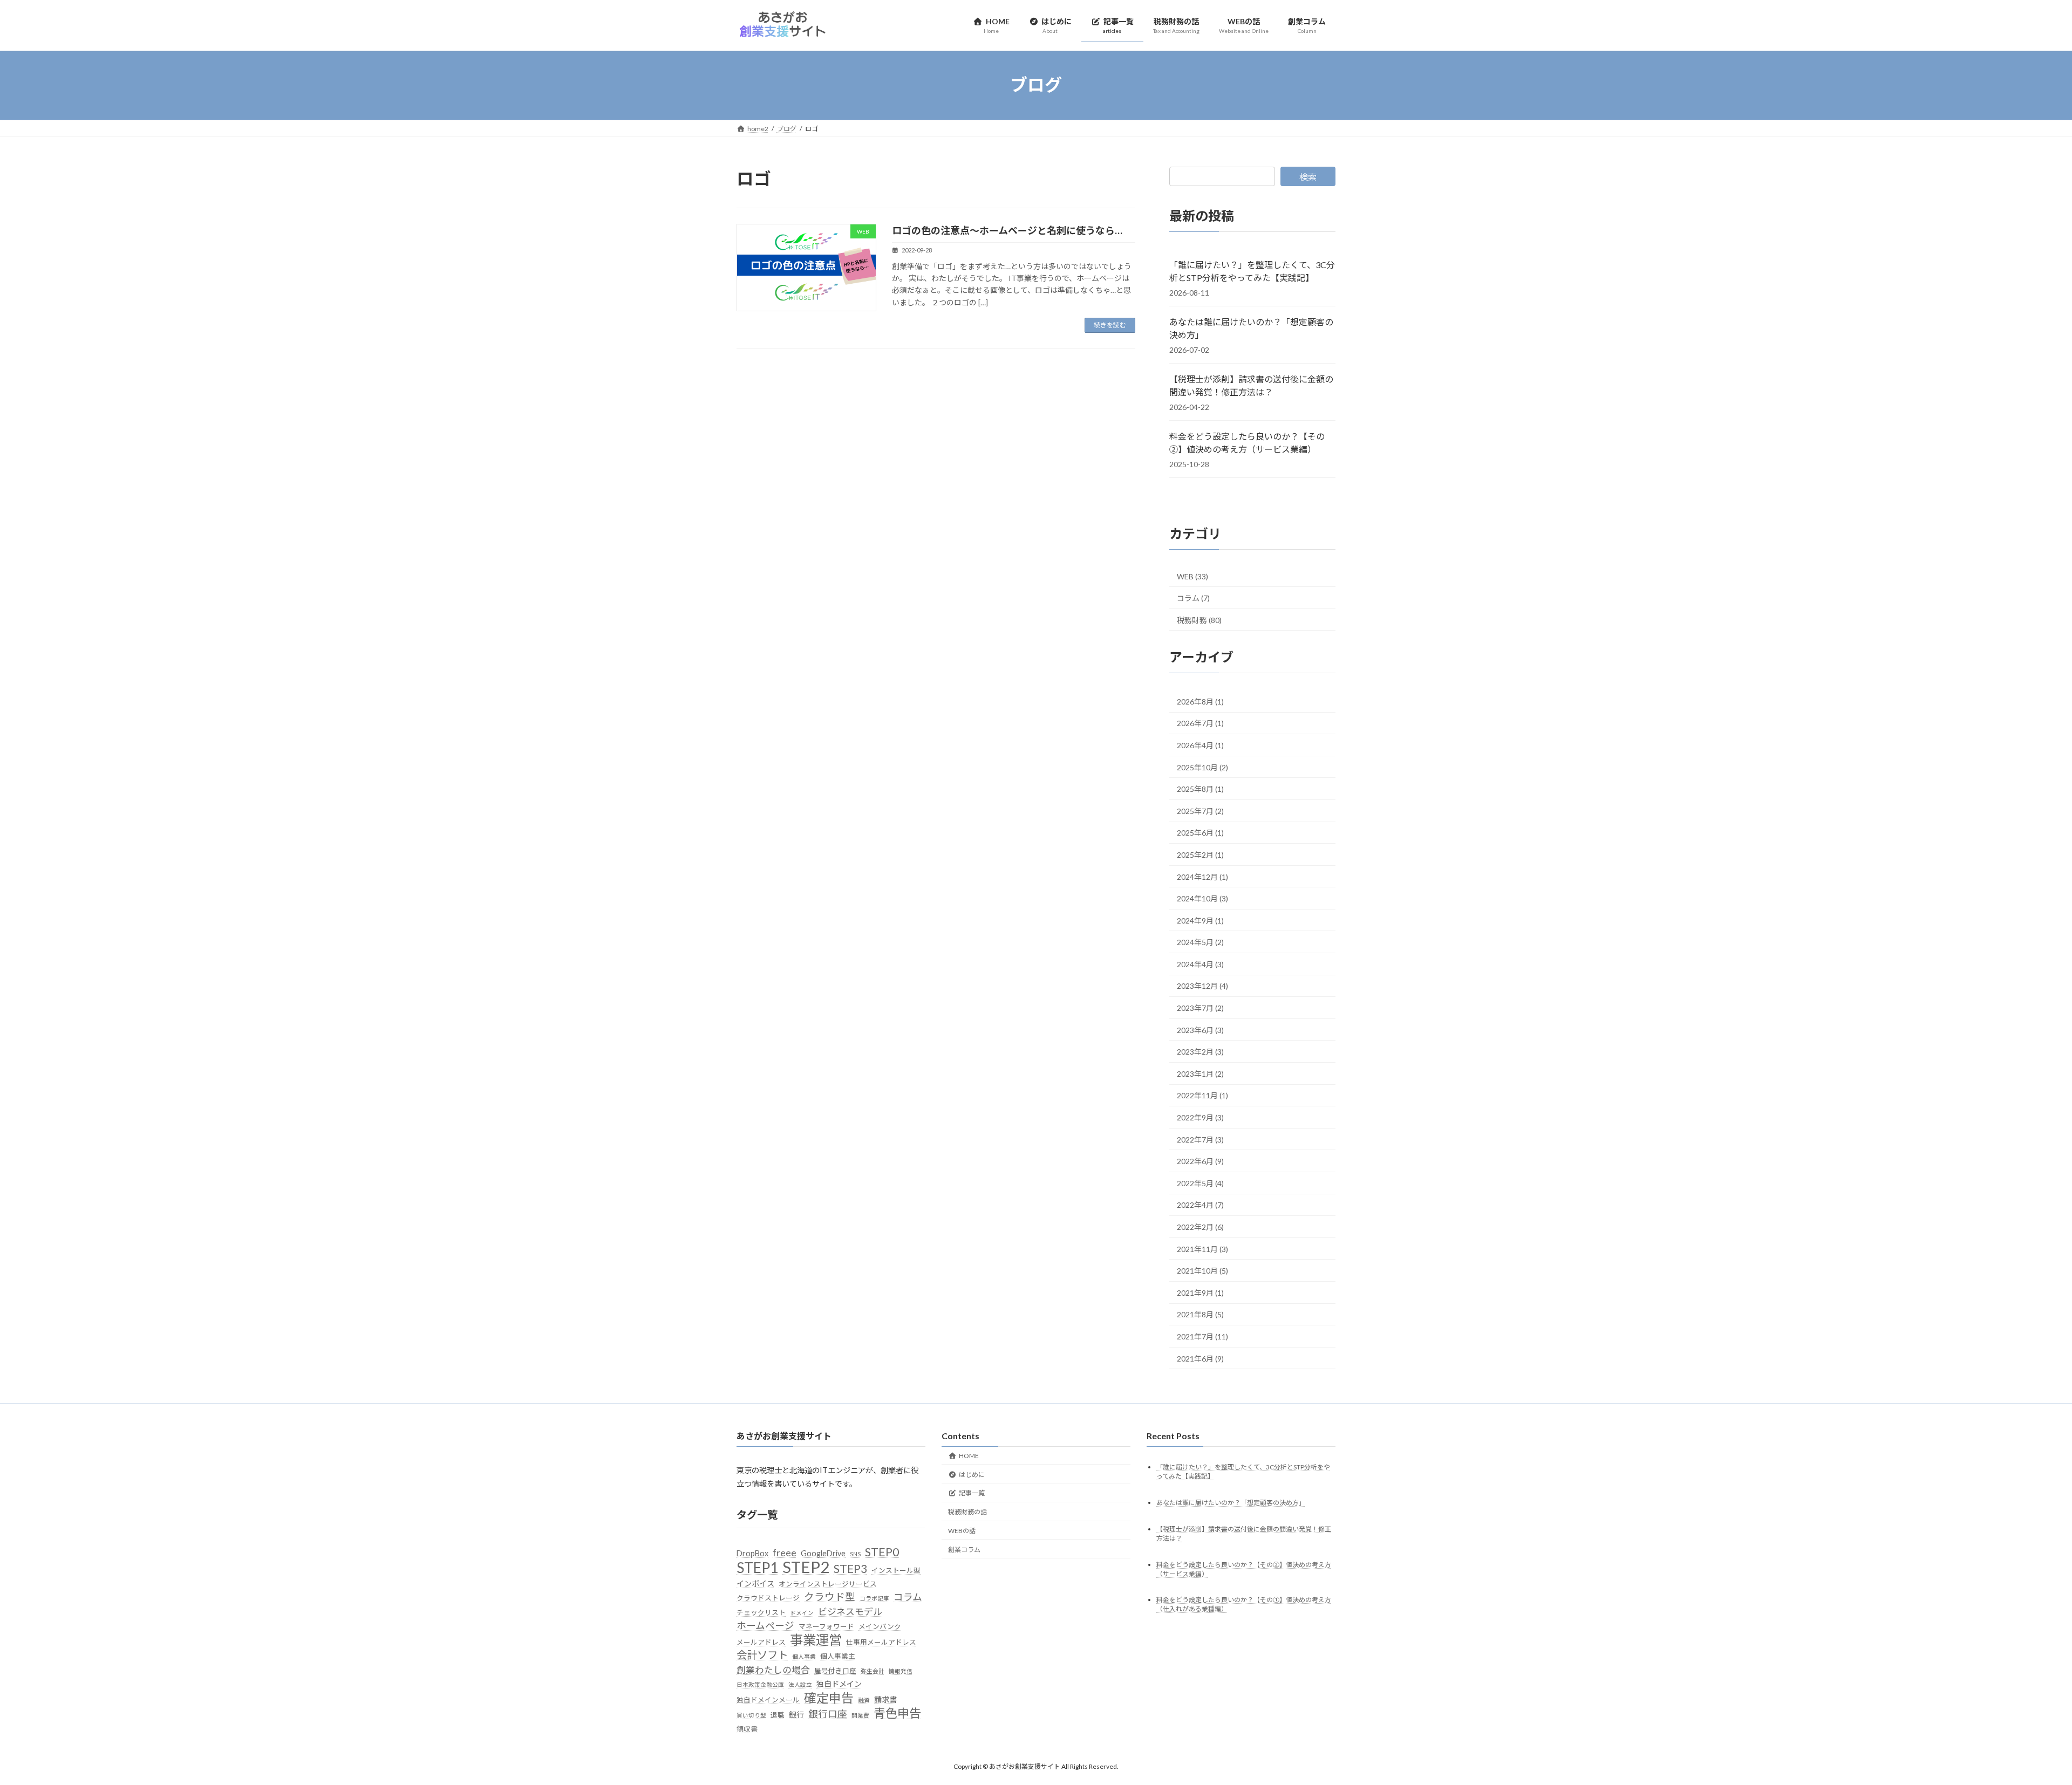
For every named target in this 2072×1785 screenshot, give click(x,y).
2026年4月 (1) (1200, 745)
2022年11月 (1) (1202, 1095)
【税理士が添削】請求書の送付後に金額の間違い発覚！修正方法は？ (1251, 385)
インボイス (755, 1584)
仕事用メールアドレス (881, 1642)
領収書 (747, 1729)
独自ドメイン (839, 1684)
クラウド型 (830, 1597)
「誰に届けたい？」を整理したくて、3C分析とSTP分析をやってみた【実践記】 (1252, 271)
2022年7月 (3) (1200, 1139)
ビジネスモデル (850, 1612)
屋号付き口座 (835, 1671)
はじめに (972, 1475)
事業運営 (816, 1640)
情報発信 (901, 1671)
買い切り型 (751, 1715)
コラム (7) (1193, 598)
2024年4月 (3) (1200, 964)
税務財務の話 (967, 1512)
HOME (969, 1456)
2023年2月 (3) (1200, 1052)
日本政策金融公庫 (760, 1684)
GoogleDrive (823, 1553)
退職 (778, 1715)
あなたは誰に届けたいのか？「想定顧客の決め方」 (1251, 328)
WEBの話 (962, 1531)
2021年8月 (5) (1200, 1314)
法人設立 (800, 1684)
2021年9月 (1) (1200, 1292)
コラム (908, 1597)
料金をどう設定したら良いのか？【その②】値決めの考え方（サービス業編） (1247, 443)
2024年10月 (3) (1202, 898)
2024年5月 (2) (1200, 942)
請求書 (885, 1699)
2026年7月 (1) (1200, 723)
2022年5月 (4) (1200, 1183)
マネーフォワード (826, 1626)
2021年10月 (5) (1202, 1271)
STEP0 (882, 1552)
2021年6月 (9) (1200, 1358)
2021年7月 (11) (1202, 1336)
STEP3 (850, 1569)
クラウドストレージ (768, 1598)
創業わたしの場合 (773, 1670)
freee (785, 1553)
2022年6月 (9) (1200, 1161)
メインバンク (880, 1626)
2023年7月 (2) (1200, 1008)
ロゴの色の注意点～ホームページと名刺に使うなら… (1007, 230)
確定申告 (829, 1698)
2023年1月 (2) (1200, 1073)
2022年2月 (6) (1200, 1227)
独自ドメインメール (768, 1700)
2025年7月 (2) (1200, 811)
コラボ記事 (874, 1598)
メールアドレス (761, 1642)
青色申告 (897, 1713)
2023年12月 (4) (1202, 986)
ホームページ (765, 1626)
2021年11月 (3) (1202, 1249)
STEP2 (806, 1567)
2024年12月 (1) (1202, 876)
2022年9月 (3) (1200, 1117)
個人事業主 (838, 1656)
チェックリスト (761, 1612)
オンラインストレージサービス (828, 1584)
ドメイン (802, 1613)
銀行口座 (828, 1714)
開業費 (860, 1715)
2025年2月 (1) (1200, 854)
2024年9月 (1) (1200, 920)
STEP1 (757, 1568)
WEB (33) (1192, 576)
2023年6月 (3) (1200, 1030)
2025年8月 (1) (1200, 789)
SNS (855, 1554)
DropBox (752, 1553)
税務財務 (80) (1199, 620)
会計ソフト (762, 1655)
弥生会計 (873, 1671)
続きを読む (1110, 325)
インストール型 (896, 1570)
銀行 (796, 1715)
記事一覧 (972, 1493)
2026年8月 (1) (1200, 701)
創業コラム (964, 1550)
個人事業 (804, 1656)
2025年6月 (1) (1200, 833)
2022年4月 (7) (1200, 1205)
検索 (1308, 177)
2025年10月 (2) (1202, 767)
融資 (864, 1700)
